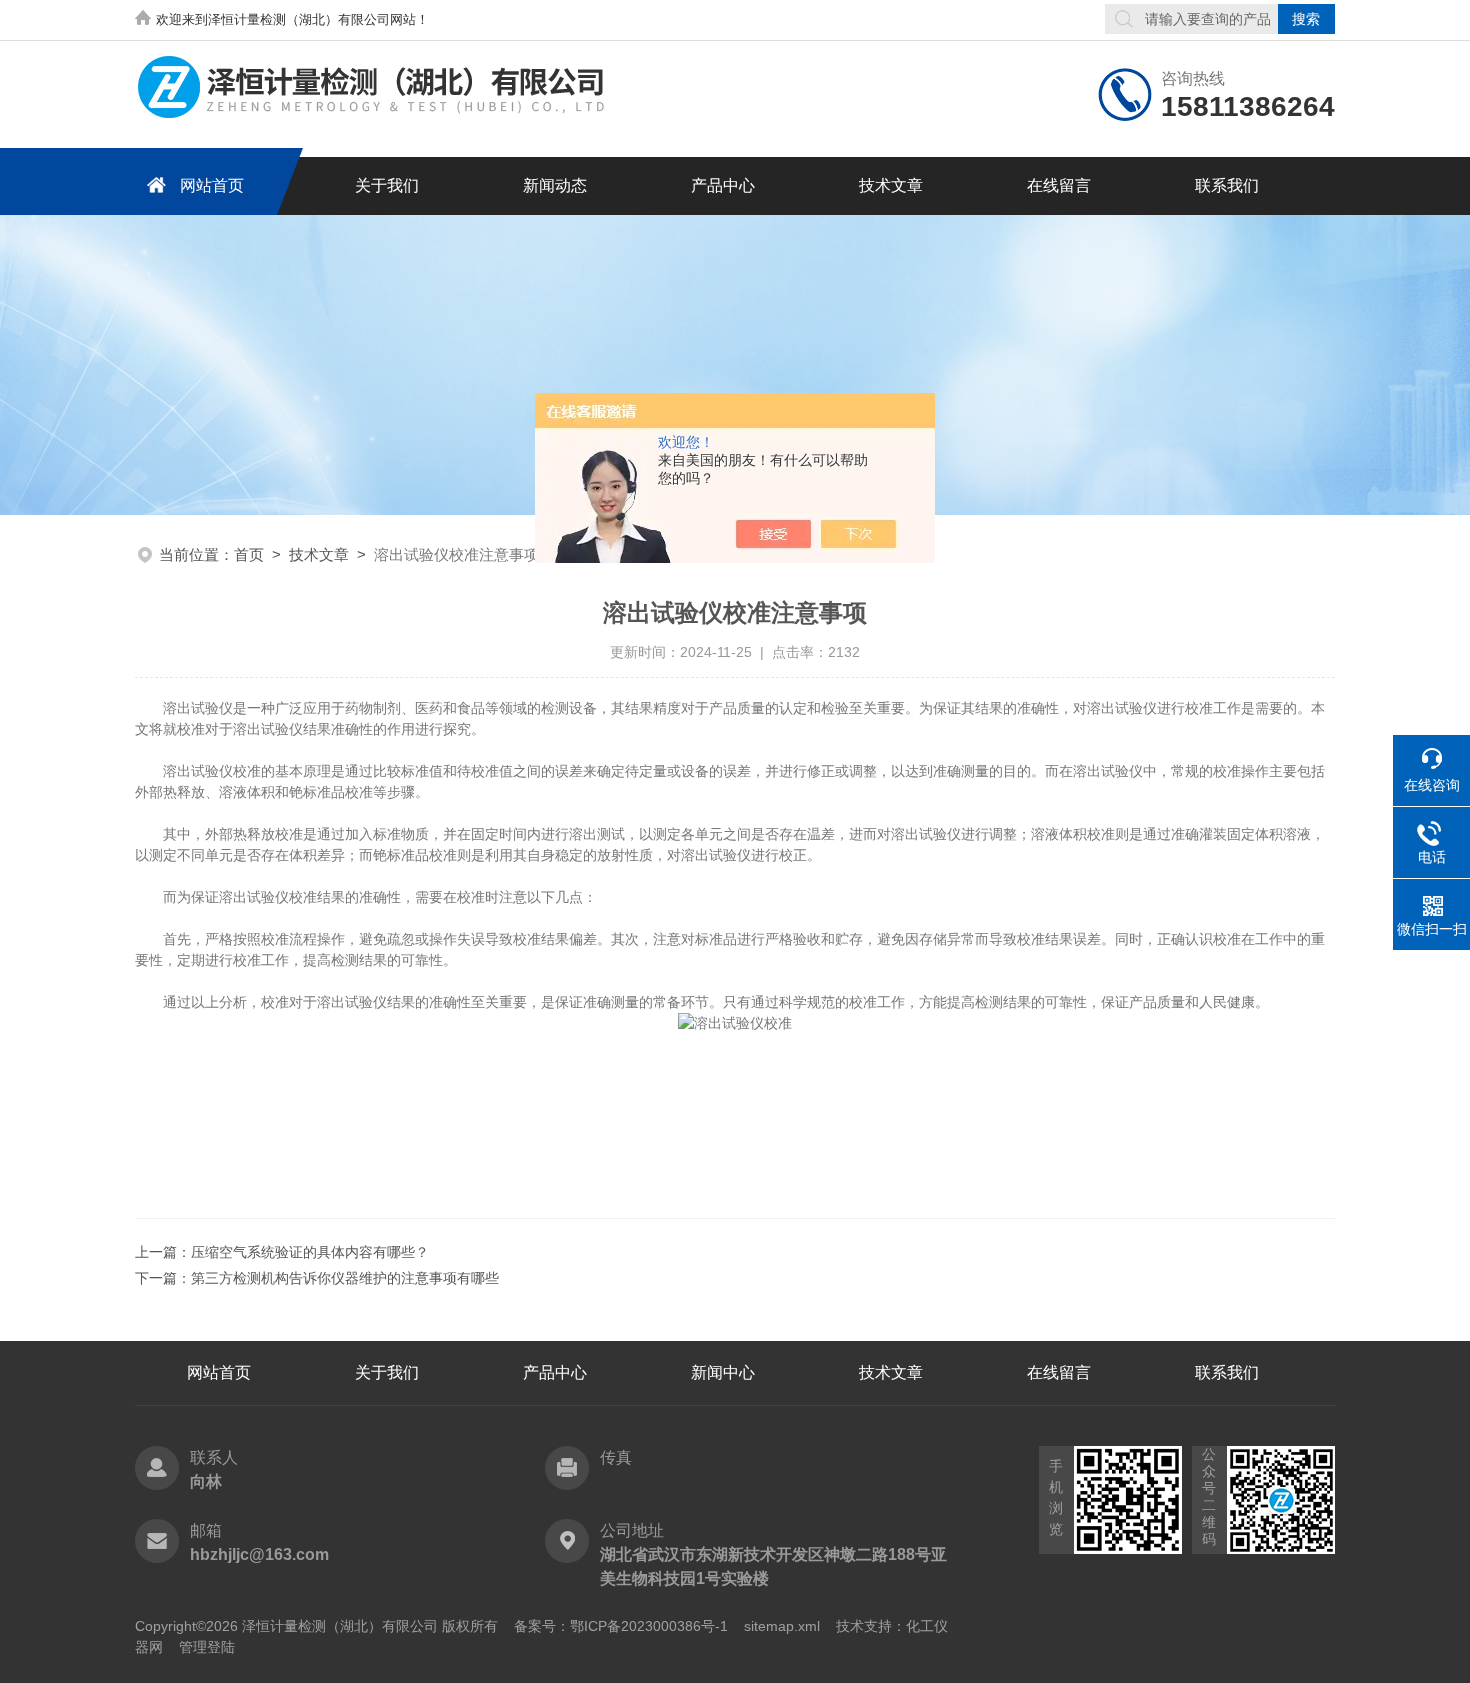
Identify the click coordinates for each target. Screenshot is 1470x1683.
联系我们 (1227, 185)
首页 (249, 554)
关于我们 (387, 185)
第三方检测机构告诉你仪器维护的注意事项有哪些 (345, 1278)
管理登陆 (207, 1647)
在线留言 (1059, 185)
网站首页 (212, 185)
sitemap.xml (782, 1626)
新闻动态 (555, 185)
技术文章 (891, 185)
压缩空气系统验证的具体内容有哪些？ (310, 1252)
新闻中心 (723, 1372)
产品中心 (723, 185)
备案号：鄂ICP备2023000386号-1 (621, 1626)
